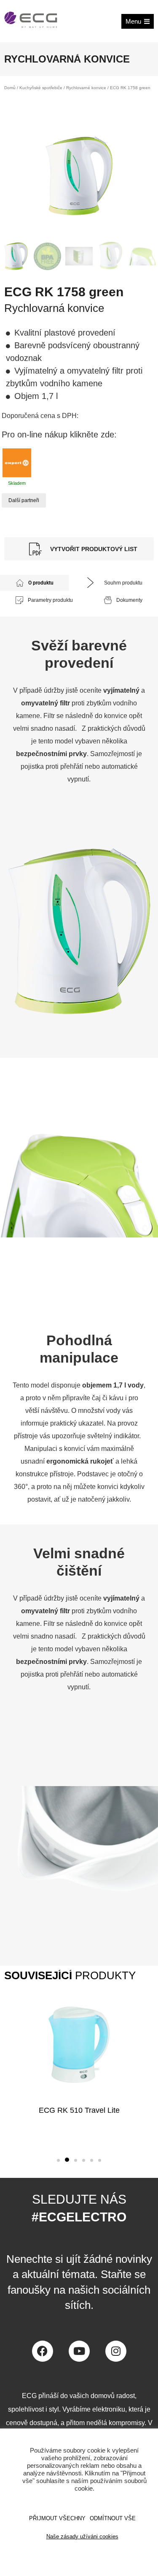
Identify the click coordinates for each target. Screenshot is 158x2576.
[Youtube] (79, 2351)
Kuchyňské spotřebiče (41, 88)
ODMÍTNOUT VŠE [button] (113, 2518)
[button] (58, 2160)
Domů (10, 88)
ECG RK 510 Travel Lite (79, 2110)
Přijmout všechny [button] (57, 2518)
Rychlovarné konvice (86, 88)
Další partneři (24, 500)
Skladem (17, 483)
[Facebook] (43, 2351)
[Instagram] (116, 2351)
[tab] (35, 583)
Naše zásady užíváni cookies (82, 2536)
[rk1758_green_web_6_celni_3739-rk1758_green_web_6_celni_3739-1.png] (79, 176)
